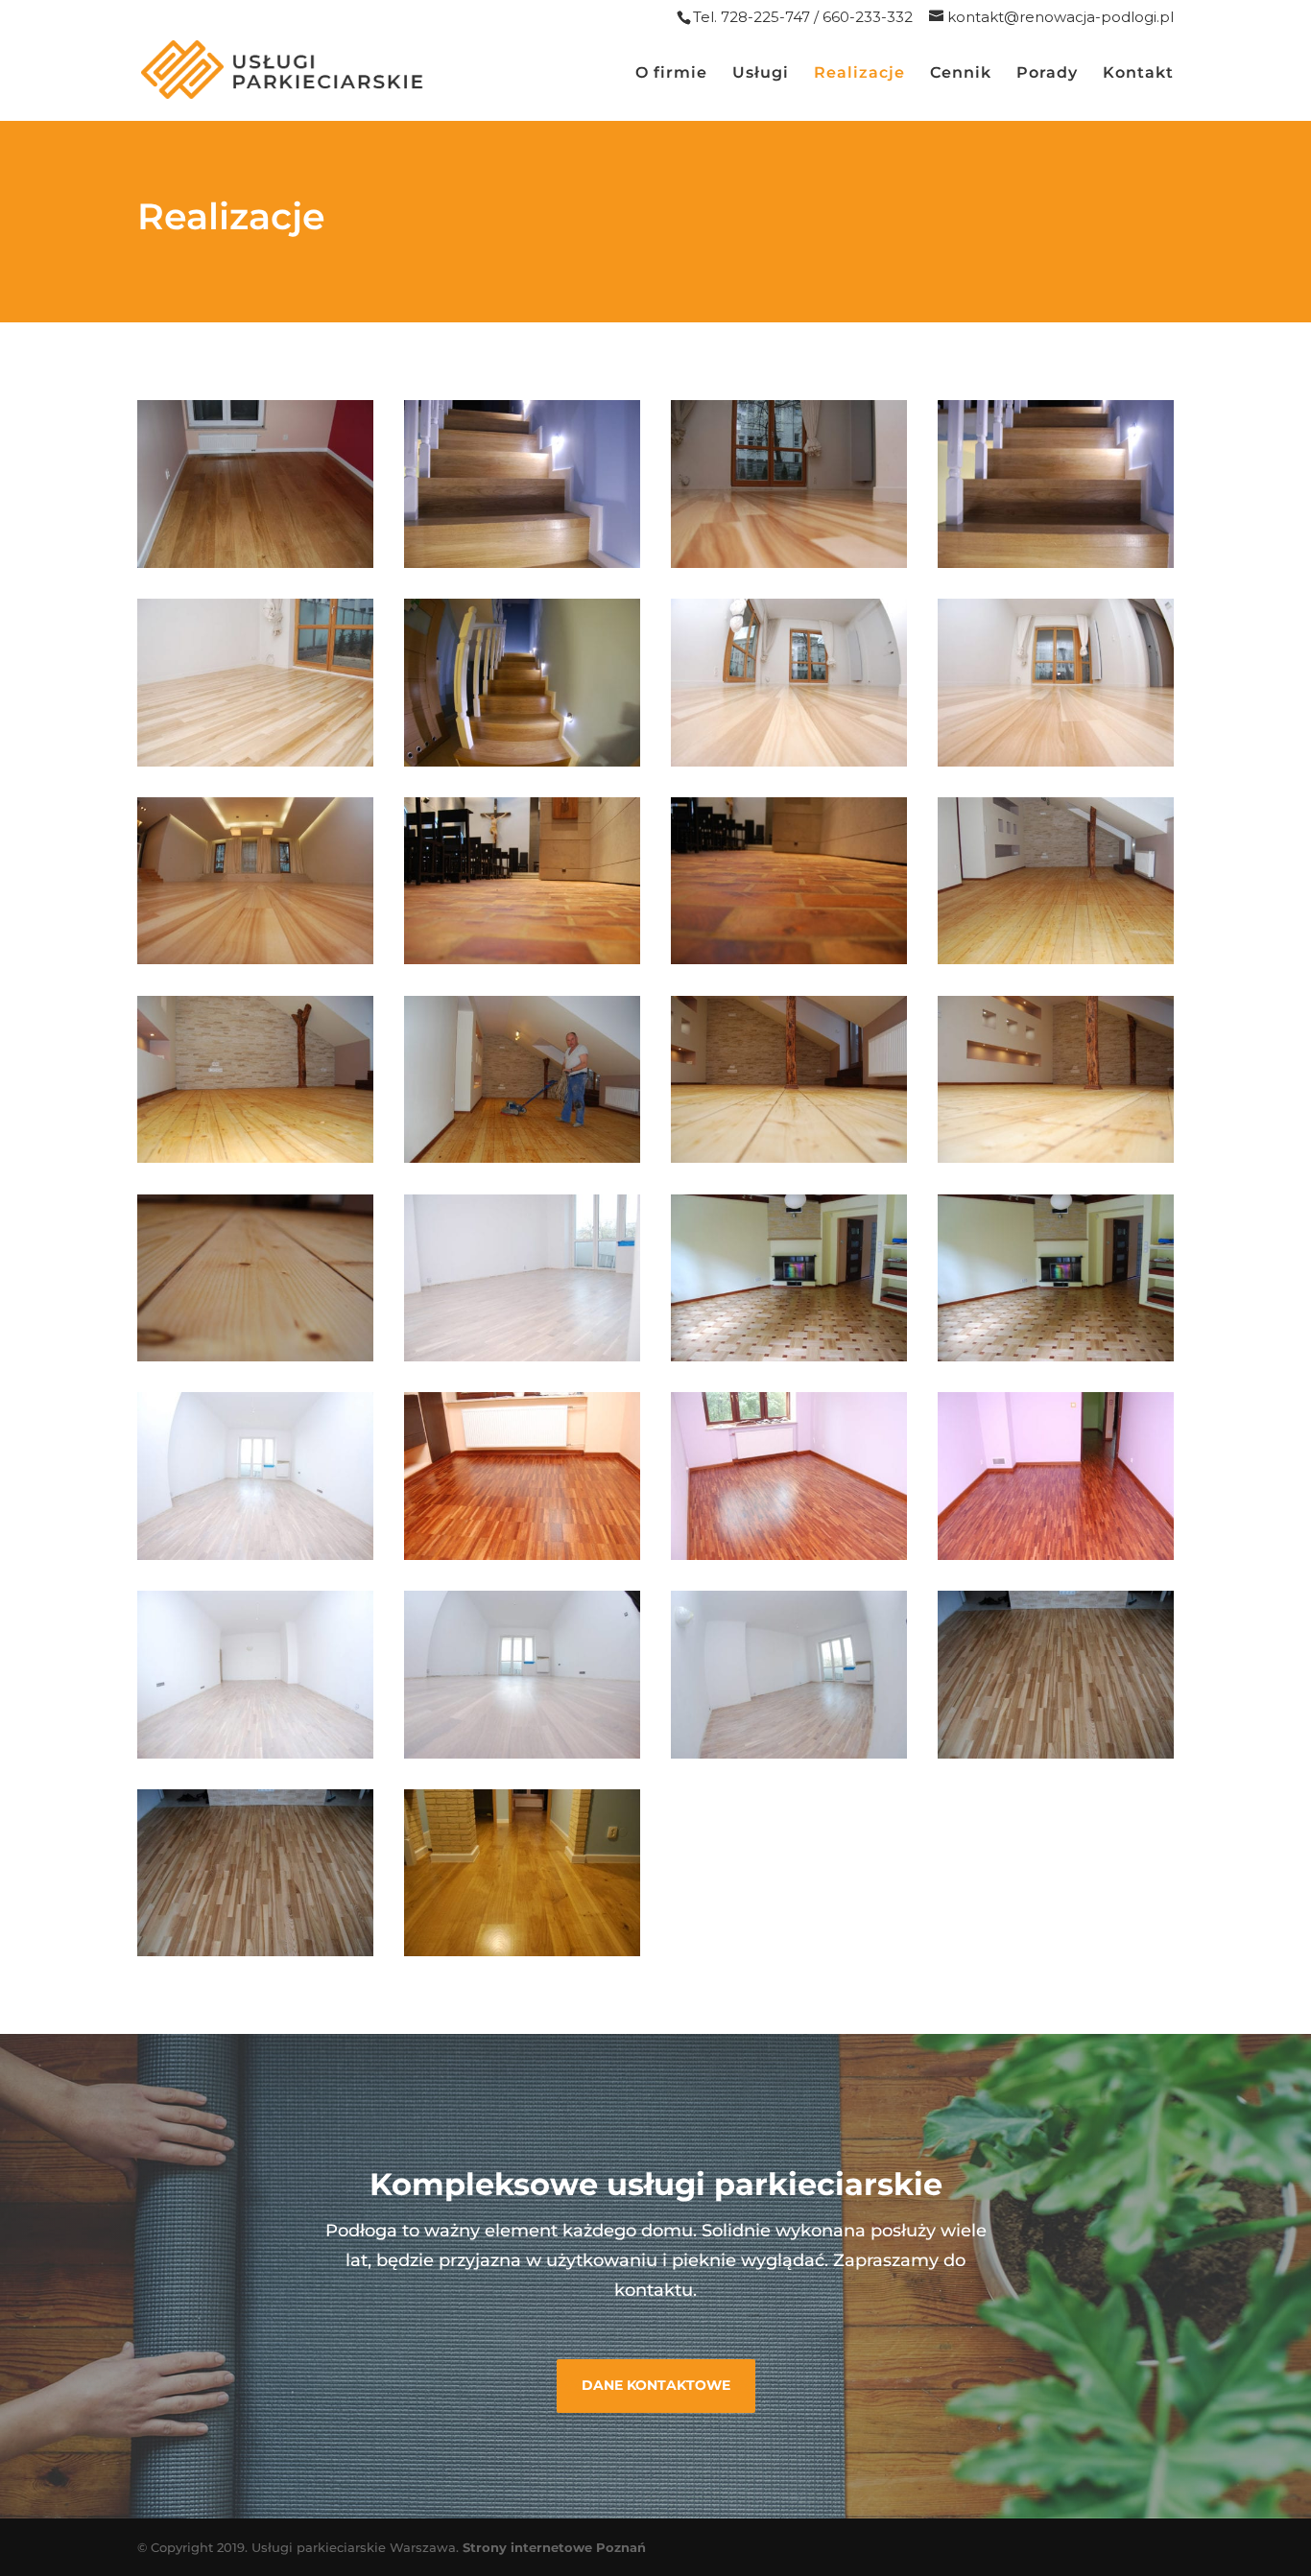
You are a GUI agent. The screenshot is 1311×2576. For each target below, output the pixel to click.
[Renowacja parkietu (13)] (522, 563)
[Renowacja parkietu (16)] (255, 761)
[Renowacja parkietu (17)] (522, 761)
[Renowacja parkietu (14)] (789, 563)
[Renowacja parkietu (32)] (255, 1555)
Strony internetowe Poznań (554, 2547)
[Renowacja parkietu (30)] (789, 1356)
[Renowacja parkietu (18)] (789, 761)
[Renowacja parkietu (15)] (1056, 563)
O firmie (671, 74)
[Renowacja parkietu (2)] (789, 1555)
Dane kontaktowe (656, 2385)
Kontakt (1138, 74)
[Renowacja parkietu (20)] (255, 959)
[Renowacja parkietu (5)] (522, 1753)
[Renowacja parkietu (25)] (522, 1158)
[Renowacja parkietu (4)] (255, 1753)
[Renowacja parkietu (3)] (1056, 1555)
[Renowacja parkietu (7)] (1056, 1753)
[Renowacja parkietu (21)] (522, 959)
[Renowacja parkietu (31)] (1056, 1356)
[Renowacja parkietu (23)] (1056, 959)
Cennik (961, 74)
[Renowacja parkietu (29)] (522, 1356)
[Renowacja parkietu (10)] (522, 1951)
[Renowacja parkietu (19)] (1056, 761)
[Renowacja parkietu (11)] (255, 563)
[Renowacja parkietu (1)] (522, 1555)
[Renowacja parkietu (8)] (255, 1951)
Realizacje (859, 74)
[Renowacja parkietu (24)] (255, 1158)
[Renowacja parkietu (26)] (789, 1158)
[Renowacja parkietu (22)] (789, 959)
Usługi (761, 74)
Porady (1047, 74)
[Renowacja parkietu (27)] (1056, 1158)
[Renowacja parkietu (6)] (789, 1753)
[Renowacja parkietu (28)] (255, 1356)
